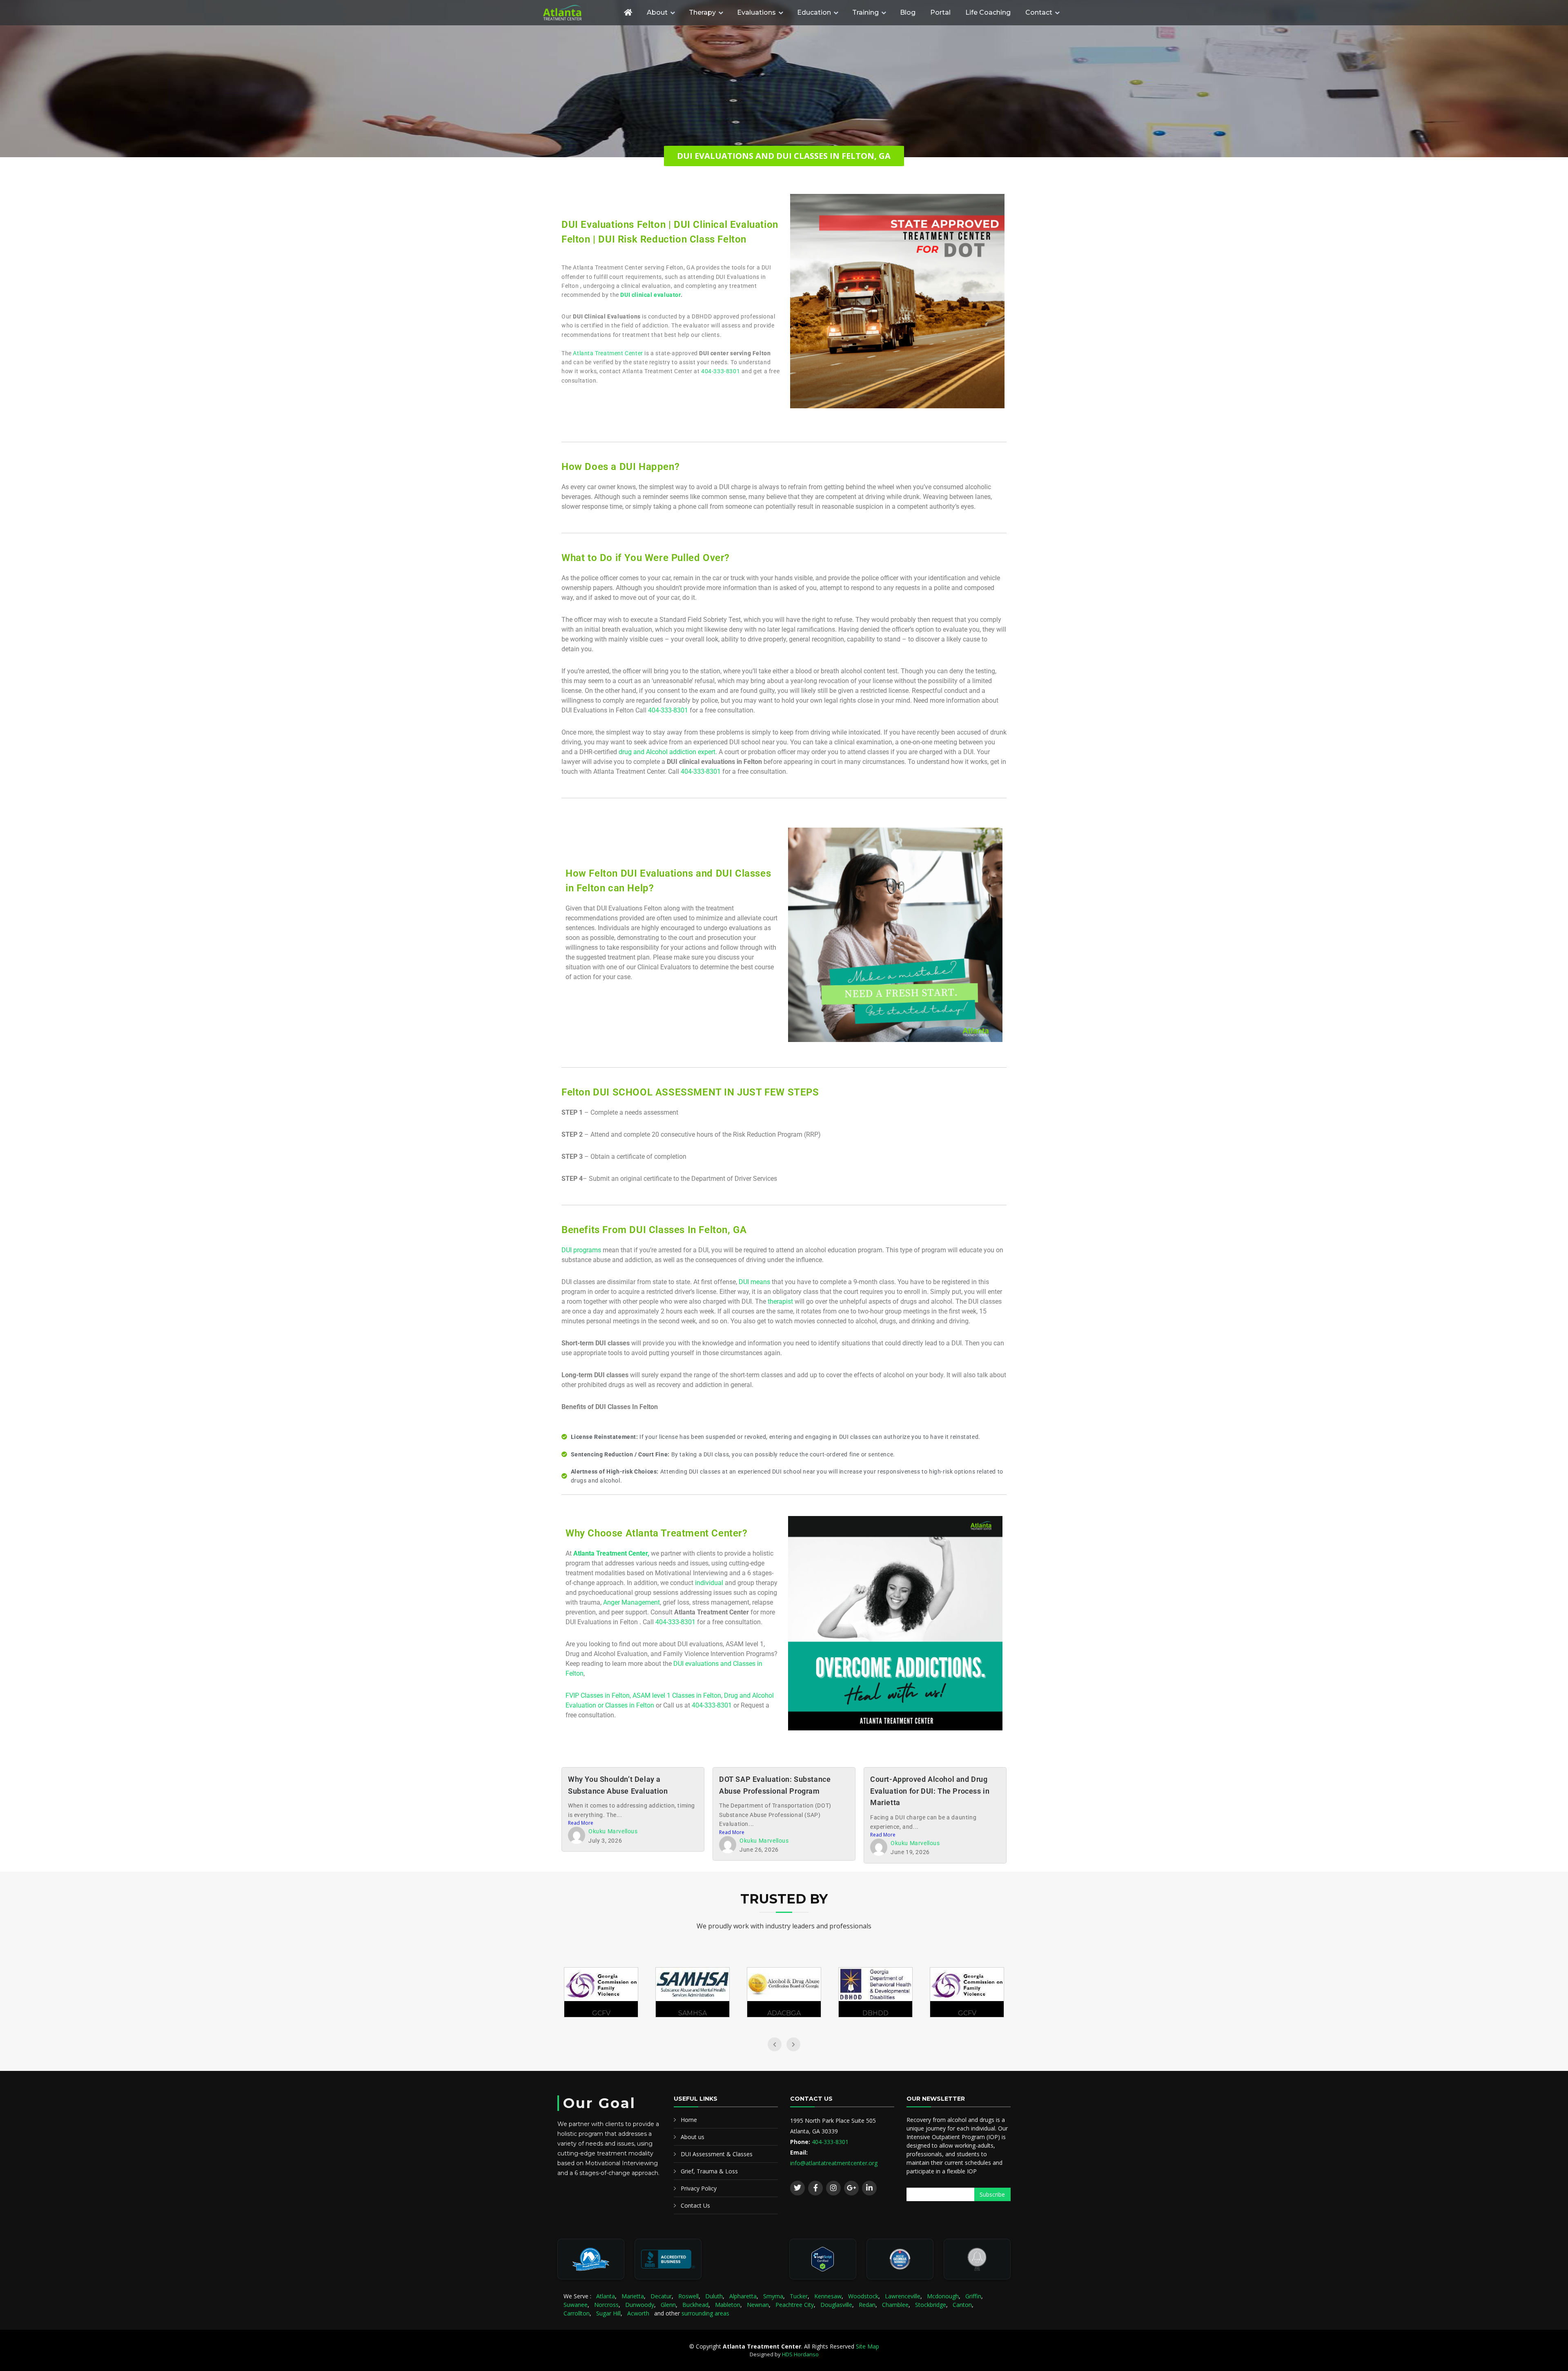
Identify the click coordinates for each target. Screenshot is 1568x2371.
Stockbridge (931, 2305)
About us (693, 2137)
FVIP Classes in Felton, (599, 1695)
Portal (940, 12)
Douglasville (836, 2305)
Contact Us (695, 2205)
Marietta (633, 2296)
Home (689, 2120)
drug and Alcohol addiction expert (667, 752)
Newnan (758, 2305)
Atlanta (606, 2296)
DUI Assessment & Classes (717, 2154)
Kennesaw (828, 2296)
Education (814, 12)
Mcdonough (943, 2296)
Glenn (668, 2305)
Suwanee (576, 2305)
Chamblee (895, 2305)
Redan (867, 2305)
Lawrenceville (903, 2296)
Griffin (973, 2296)
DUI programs (581, 1250)
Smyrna (773, 2296)
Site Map (868, 2346)
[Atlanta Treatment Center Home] (578, 13)
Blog (908, 12)
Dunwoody (640, 2305)
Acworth (638, 2313)
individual (709, 1583)
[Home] (628, 12)
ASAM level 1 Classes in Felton (677, 1695)
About (657, 12)
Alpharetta (743, 2296)
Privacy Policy (699, 2188)
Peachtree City (795, 2305)
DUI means (754, 1282)
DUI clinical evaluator (650, 295)
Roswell (688, 2296)
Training (865, 12)
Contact (1039, 12)
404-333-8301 (721, 371)
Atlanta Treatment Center (608, 353)
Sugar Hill (608, 2313)
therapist (780, 1301)
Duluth (714, 2296)
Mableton (728, 2305)
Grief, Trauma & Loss (709, 2171)
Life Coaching (988, 12)
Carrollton (577, 2313)
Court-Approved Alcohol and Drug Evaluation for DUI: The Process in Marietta (930, 1791)
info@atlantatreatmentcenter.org (834, 2163)
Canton (962, 2305)
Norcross (606, 2305)
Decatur (661, 2296)
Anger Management (631, 1602)
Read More (581, 1823)
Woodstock (863, 2296)
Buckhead (695, 2305)
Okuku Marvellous (613, 1831)
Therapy (702, 12)
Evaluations (756, 12)
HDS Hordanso (800, 2354)
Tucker (799, 2296)
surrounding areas (705, 2313)
